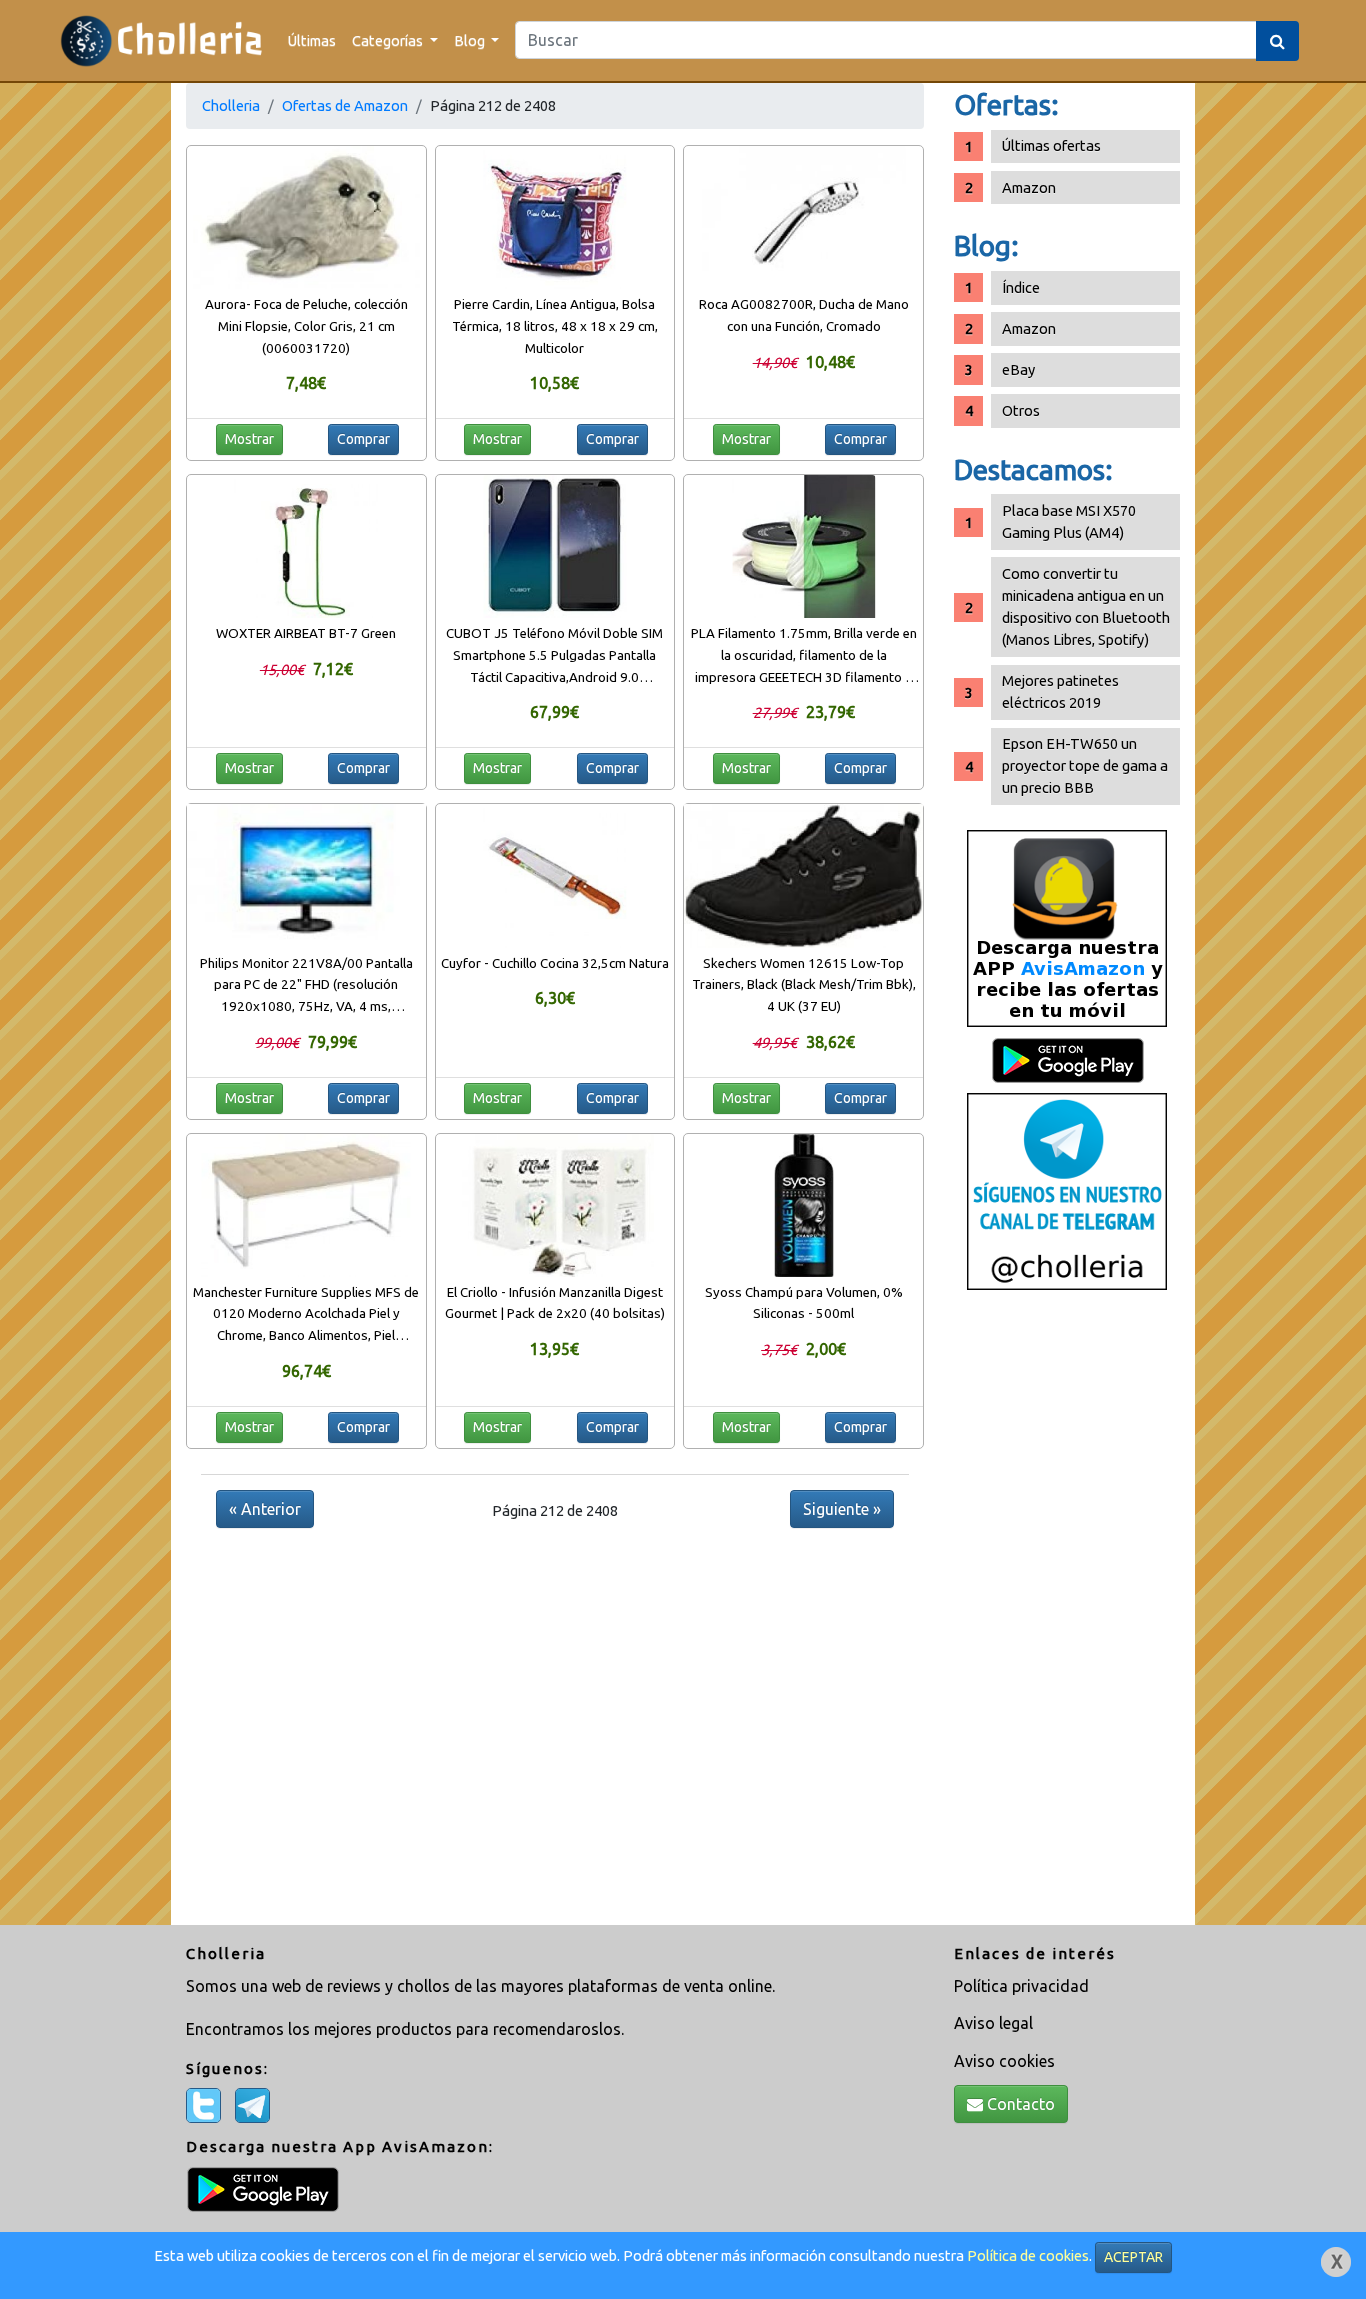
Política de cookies (1028, 2255)
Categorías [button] (389, 40)
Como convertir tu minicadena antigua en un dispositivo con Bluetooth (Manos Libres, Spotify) (1086, 606)
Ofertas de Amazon (345, 105)
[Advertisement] (1067, 1615)
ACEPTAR (1133, 2257)
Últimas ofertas (1051, 145)
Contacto (1019, 2104)
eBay (1018, 369)
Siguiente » (842, 1509)
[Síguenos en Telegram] (1067, 1190)
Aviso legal (993, 2023)
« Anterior (265, 1509)
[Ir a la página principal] (161, 40)
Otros (1021, 410)
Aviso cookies (1004, 2061)
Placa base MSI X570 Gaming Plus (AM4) (1069, 521)
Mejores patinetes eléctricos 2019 (1060, 691)
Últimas (312, 40)
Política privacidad (1021, 1986)
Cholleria (231, 105)
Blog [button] (471, 40)
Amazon (1029, 187)
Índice (1021, 287)
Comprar (363, 439)
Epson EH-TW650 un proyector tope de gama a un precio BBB (1085, 765)
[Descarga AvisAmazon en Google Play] (1067, 927)
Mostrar (249, 439)
